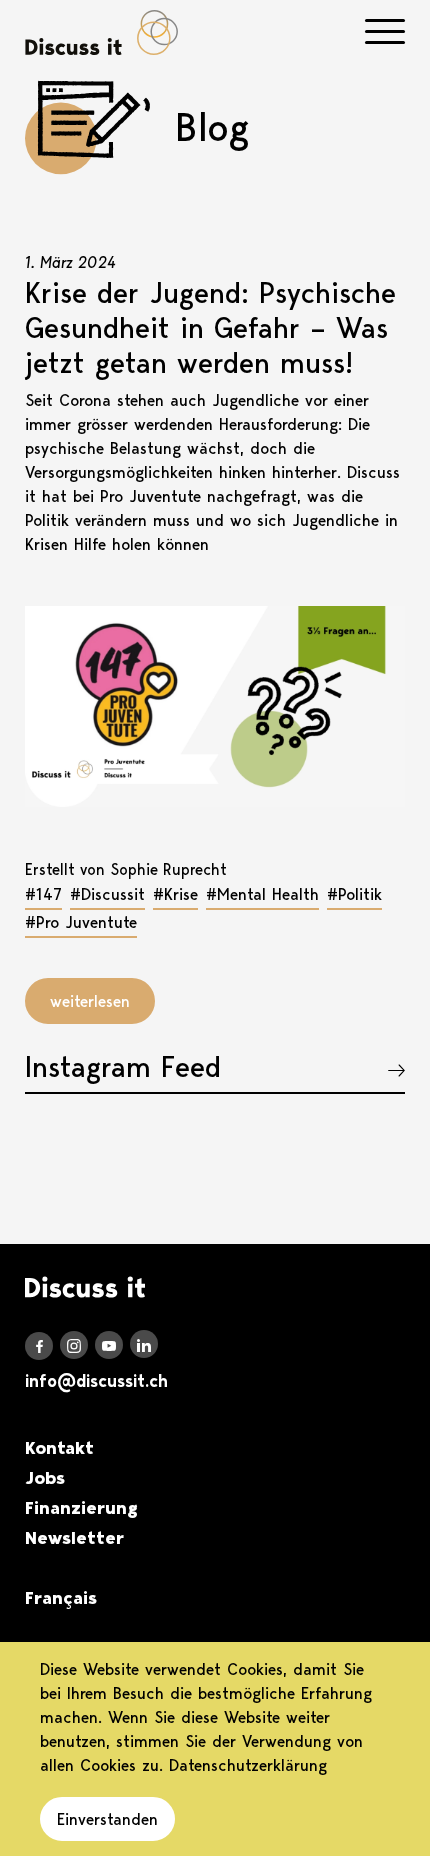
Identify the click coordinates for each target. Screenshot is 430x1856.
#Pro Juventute (81, 922)
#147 (43, 894)
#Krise (175, 894)
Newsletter (74, 1538)
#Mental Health (262, 894)
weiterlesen (90, 1001)
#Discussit (107, 894)
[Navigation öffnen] (385, 31)
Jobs (45, 1478)
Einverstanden (107, 1819)
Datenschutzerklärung (248, 1765)
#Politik (354, 894)
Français (61, 1598)
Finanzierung (81, 1508)
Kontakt (59, 1448)
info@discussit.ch (96, 1381)
